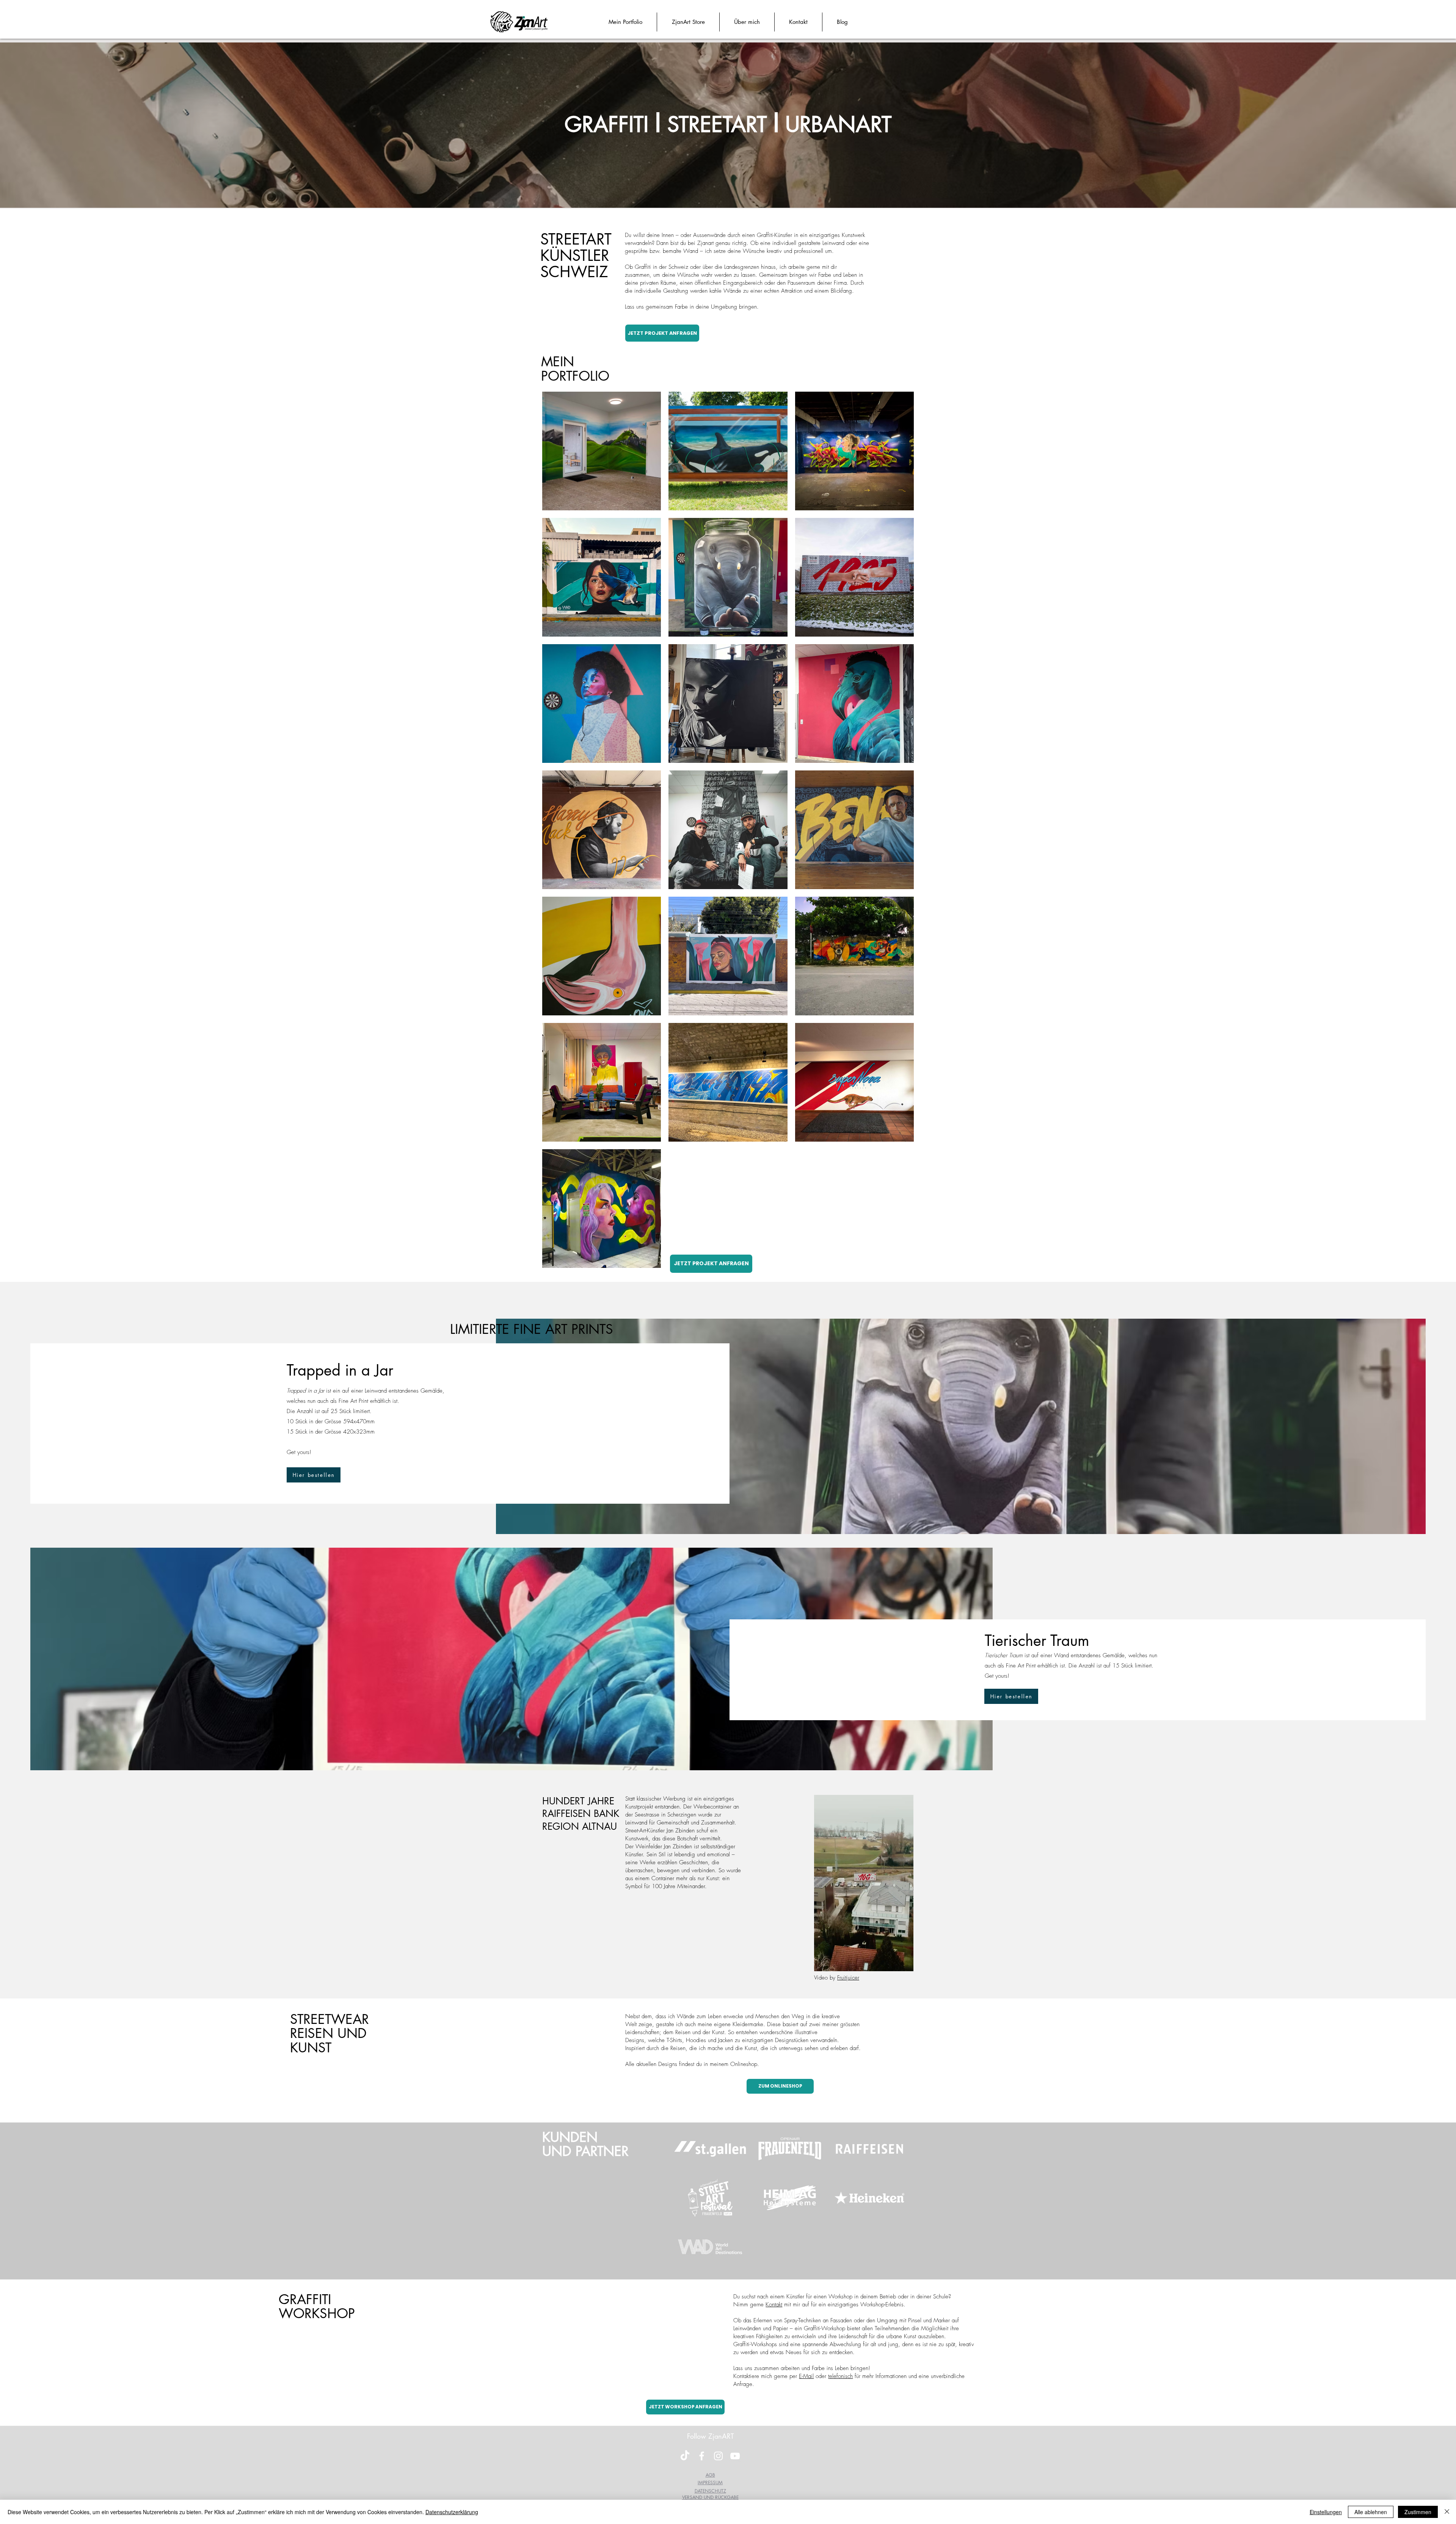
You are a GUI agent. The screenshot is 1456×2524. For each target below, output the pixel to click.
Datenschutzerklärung (452, 2512)
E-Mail (806, 2376)
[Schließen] (1447, 2512)
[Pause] (824, 1961)
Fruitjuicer (848, 1978)
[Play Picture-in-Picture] (890, 1961)
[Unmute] (837, 1961)
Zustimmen (1418, 2512)
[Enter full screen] (903, 1961)
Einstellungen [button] (1326, 2512)
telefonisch (840, 2376)
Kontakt (774, 2304)
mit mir (792, 2304)
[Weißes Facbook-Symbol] (702, 2456)
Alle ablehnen (1371, 2512)
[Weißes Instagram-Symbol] (718, 2456)
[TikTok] (685, 2456)
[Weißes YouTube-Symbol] (735, 2456)
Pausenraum (801, 283)
